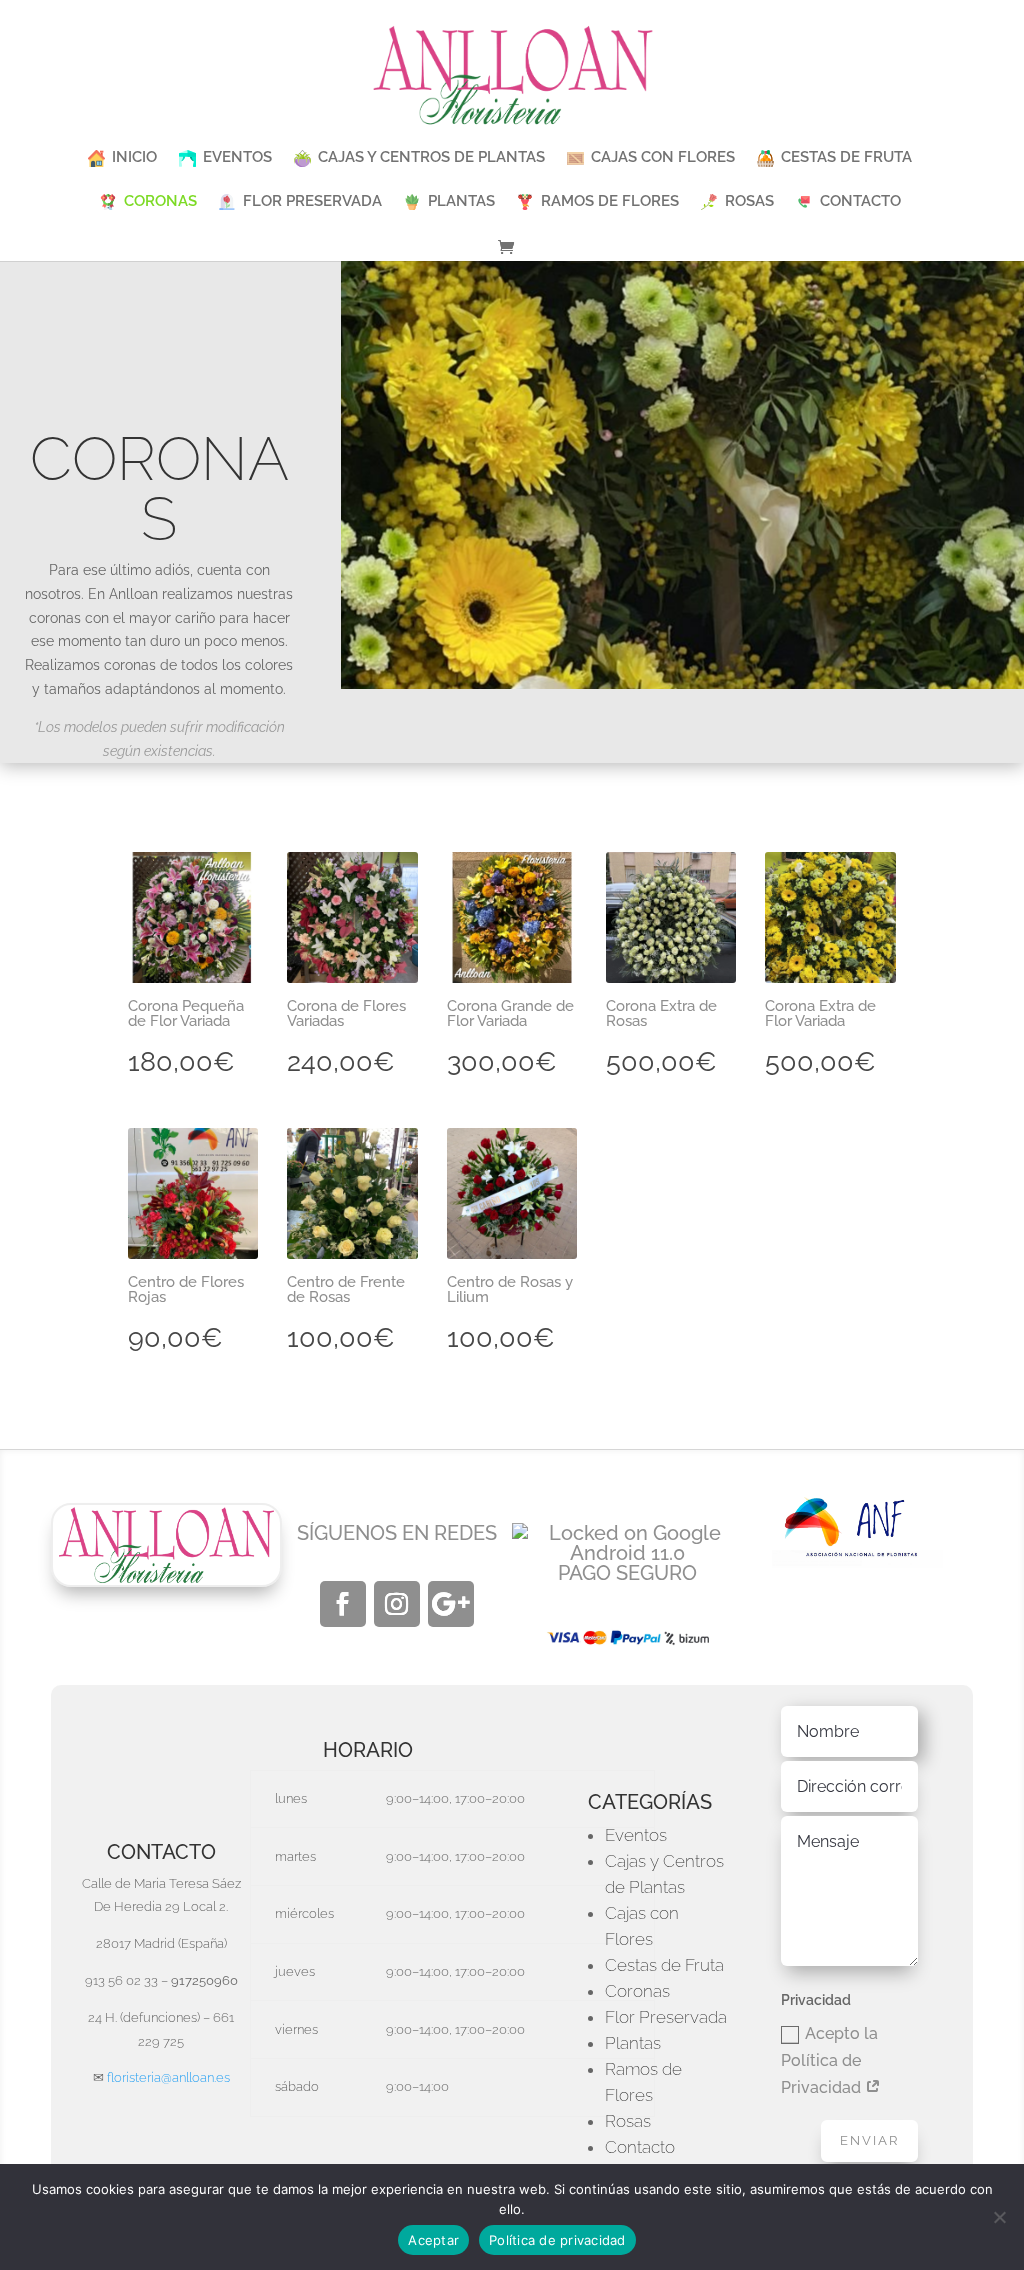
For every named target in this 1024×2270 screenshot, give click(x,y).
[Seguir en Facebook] (343, 1604)
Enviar (869, 2140)
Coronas (637, 1991)
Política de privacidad (557, 2240)
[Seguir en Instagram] (397, 1604)
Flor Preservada (666, 2017)
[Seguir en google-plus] (451, 1604)
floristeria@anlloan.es (168, 2077)
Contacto (640, 2147)
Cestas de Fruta (664, 1965)
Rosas (628, 2121)
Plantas (633, 2043)
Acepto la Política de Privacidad (829, 2060)
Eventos (636, 1835)
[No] (999, 2217)
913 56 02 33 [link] (121, 1980)
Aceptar (433, 2240)
